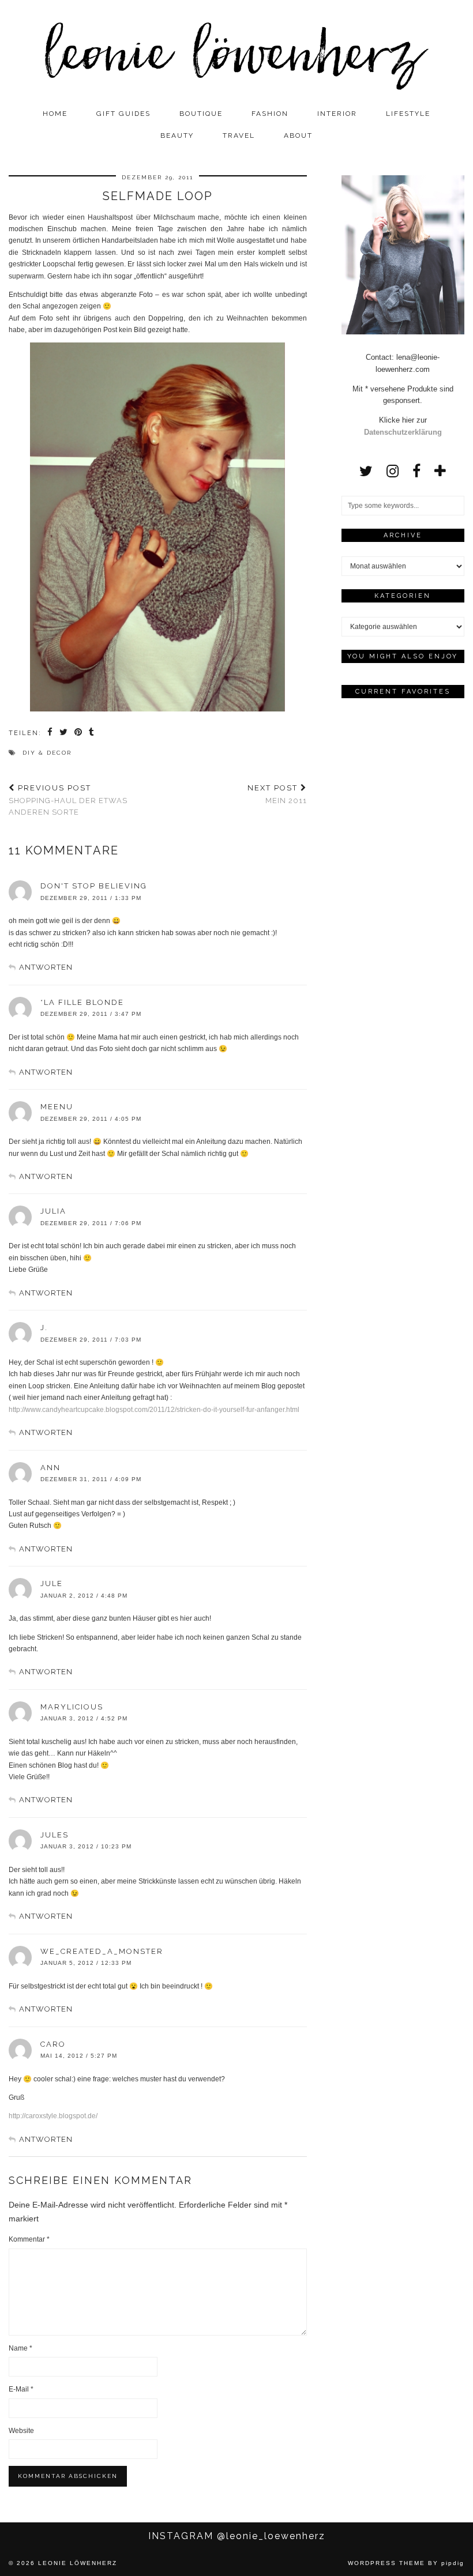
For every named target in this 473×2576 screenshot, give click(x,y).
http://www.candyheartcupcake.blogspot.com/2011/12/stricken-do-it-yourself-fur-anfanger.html (154, 1410)
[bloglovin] (440, 471)
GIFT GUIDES (123, 114)
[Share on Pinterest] (79, 733)
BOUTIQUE (201, 114)
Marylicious (72, 1707)
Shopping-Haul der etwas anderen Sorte (68, 800)
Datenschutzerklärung (403, 432)
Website (21, 2431)
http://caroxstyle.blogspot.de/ (53, 2116)
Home (55, 114)
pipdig (453, 2563)
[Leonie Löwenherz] (236, 51)
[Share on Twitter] (64, 733)
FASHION (270, 114)
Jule (52, 1583)
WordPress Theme (386, 2563)
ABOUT (298, 135)
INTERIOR (337, 114)
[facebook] (416, 471)
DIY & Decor (47, 753)
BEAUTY (177, 135)
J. (44, 1327)
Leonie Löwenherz (78, 2563)
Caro (53, 2044)
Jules (55, 1835)
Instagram (237, 2536)
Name (20, 2348)
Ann (50, 1468)
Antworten (46, 967)
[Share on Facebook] (50, 733)
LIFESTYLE (408, 114)
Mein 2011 (277, 794)
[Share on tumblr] (92, 733)
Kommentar (29, 2239)
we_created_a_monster (102, 1951)
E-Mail (21, 2389)
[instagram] (393, 471)
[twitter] (366, 471)
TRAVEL (239, 135)
